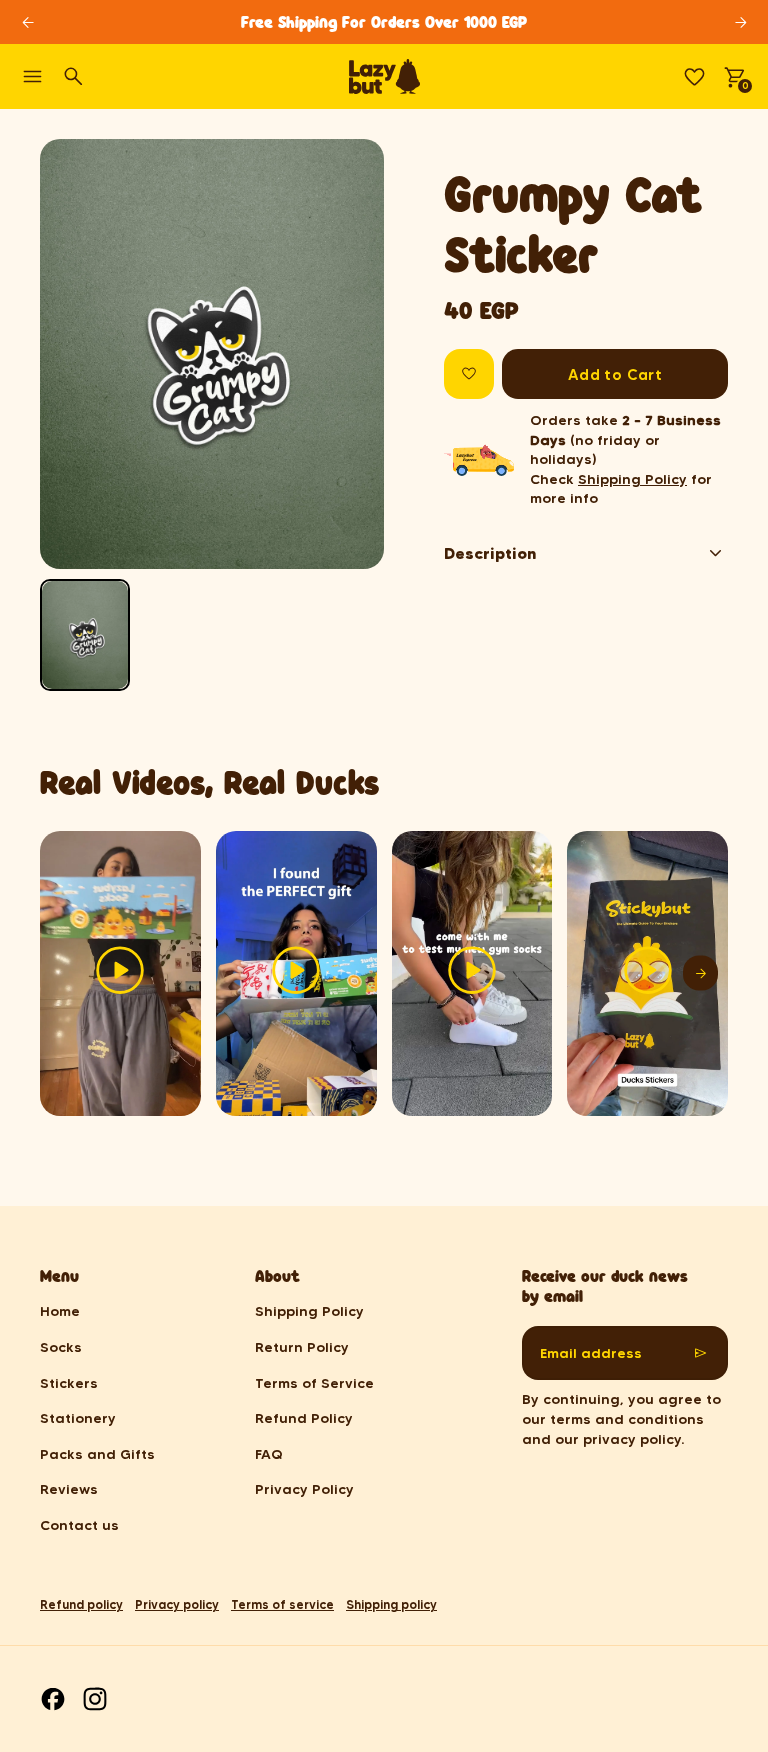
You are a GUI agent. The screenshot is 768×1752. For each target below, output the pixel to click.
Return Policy (302, 1347)
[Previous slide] (72, 354)
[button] (85, 635)
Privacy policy (177, 1604)
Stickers (69, 1383)
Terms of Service (314, 1383)
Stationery (78, 1418)
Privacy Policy (304, 1489)
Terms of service (282, 1604)
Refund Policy (304, 1418)
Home (60, 1311)
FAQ (269, 1454)
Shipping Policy (632, 479)
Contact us (79, 1525)
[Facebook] (53, 1699)
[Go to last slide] (27, 22)
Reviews (69, 1489)
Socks (61, 1347)
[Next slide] (740, 22)
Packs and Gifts (97, 1454)
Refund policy (81, 1604)
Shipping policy (391, 1604)
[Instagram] (95, 1699)
